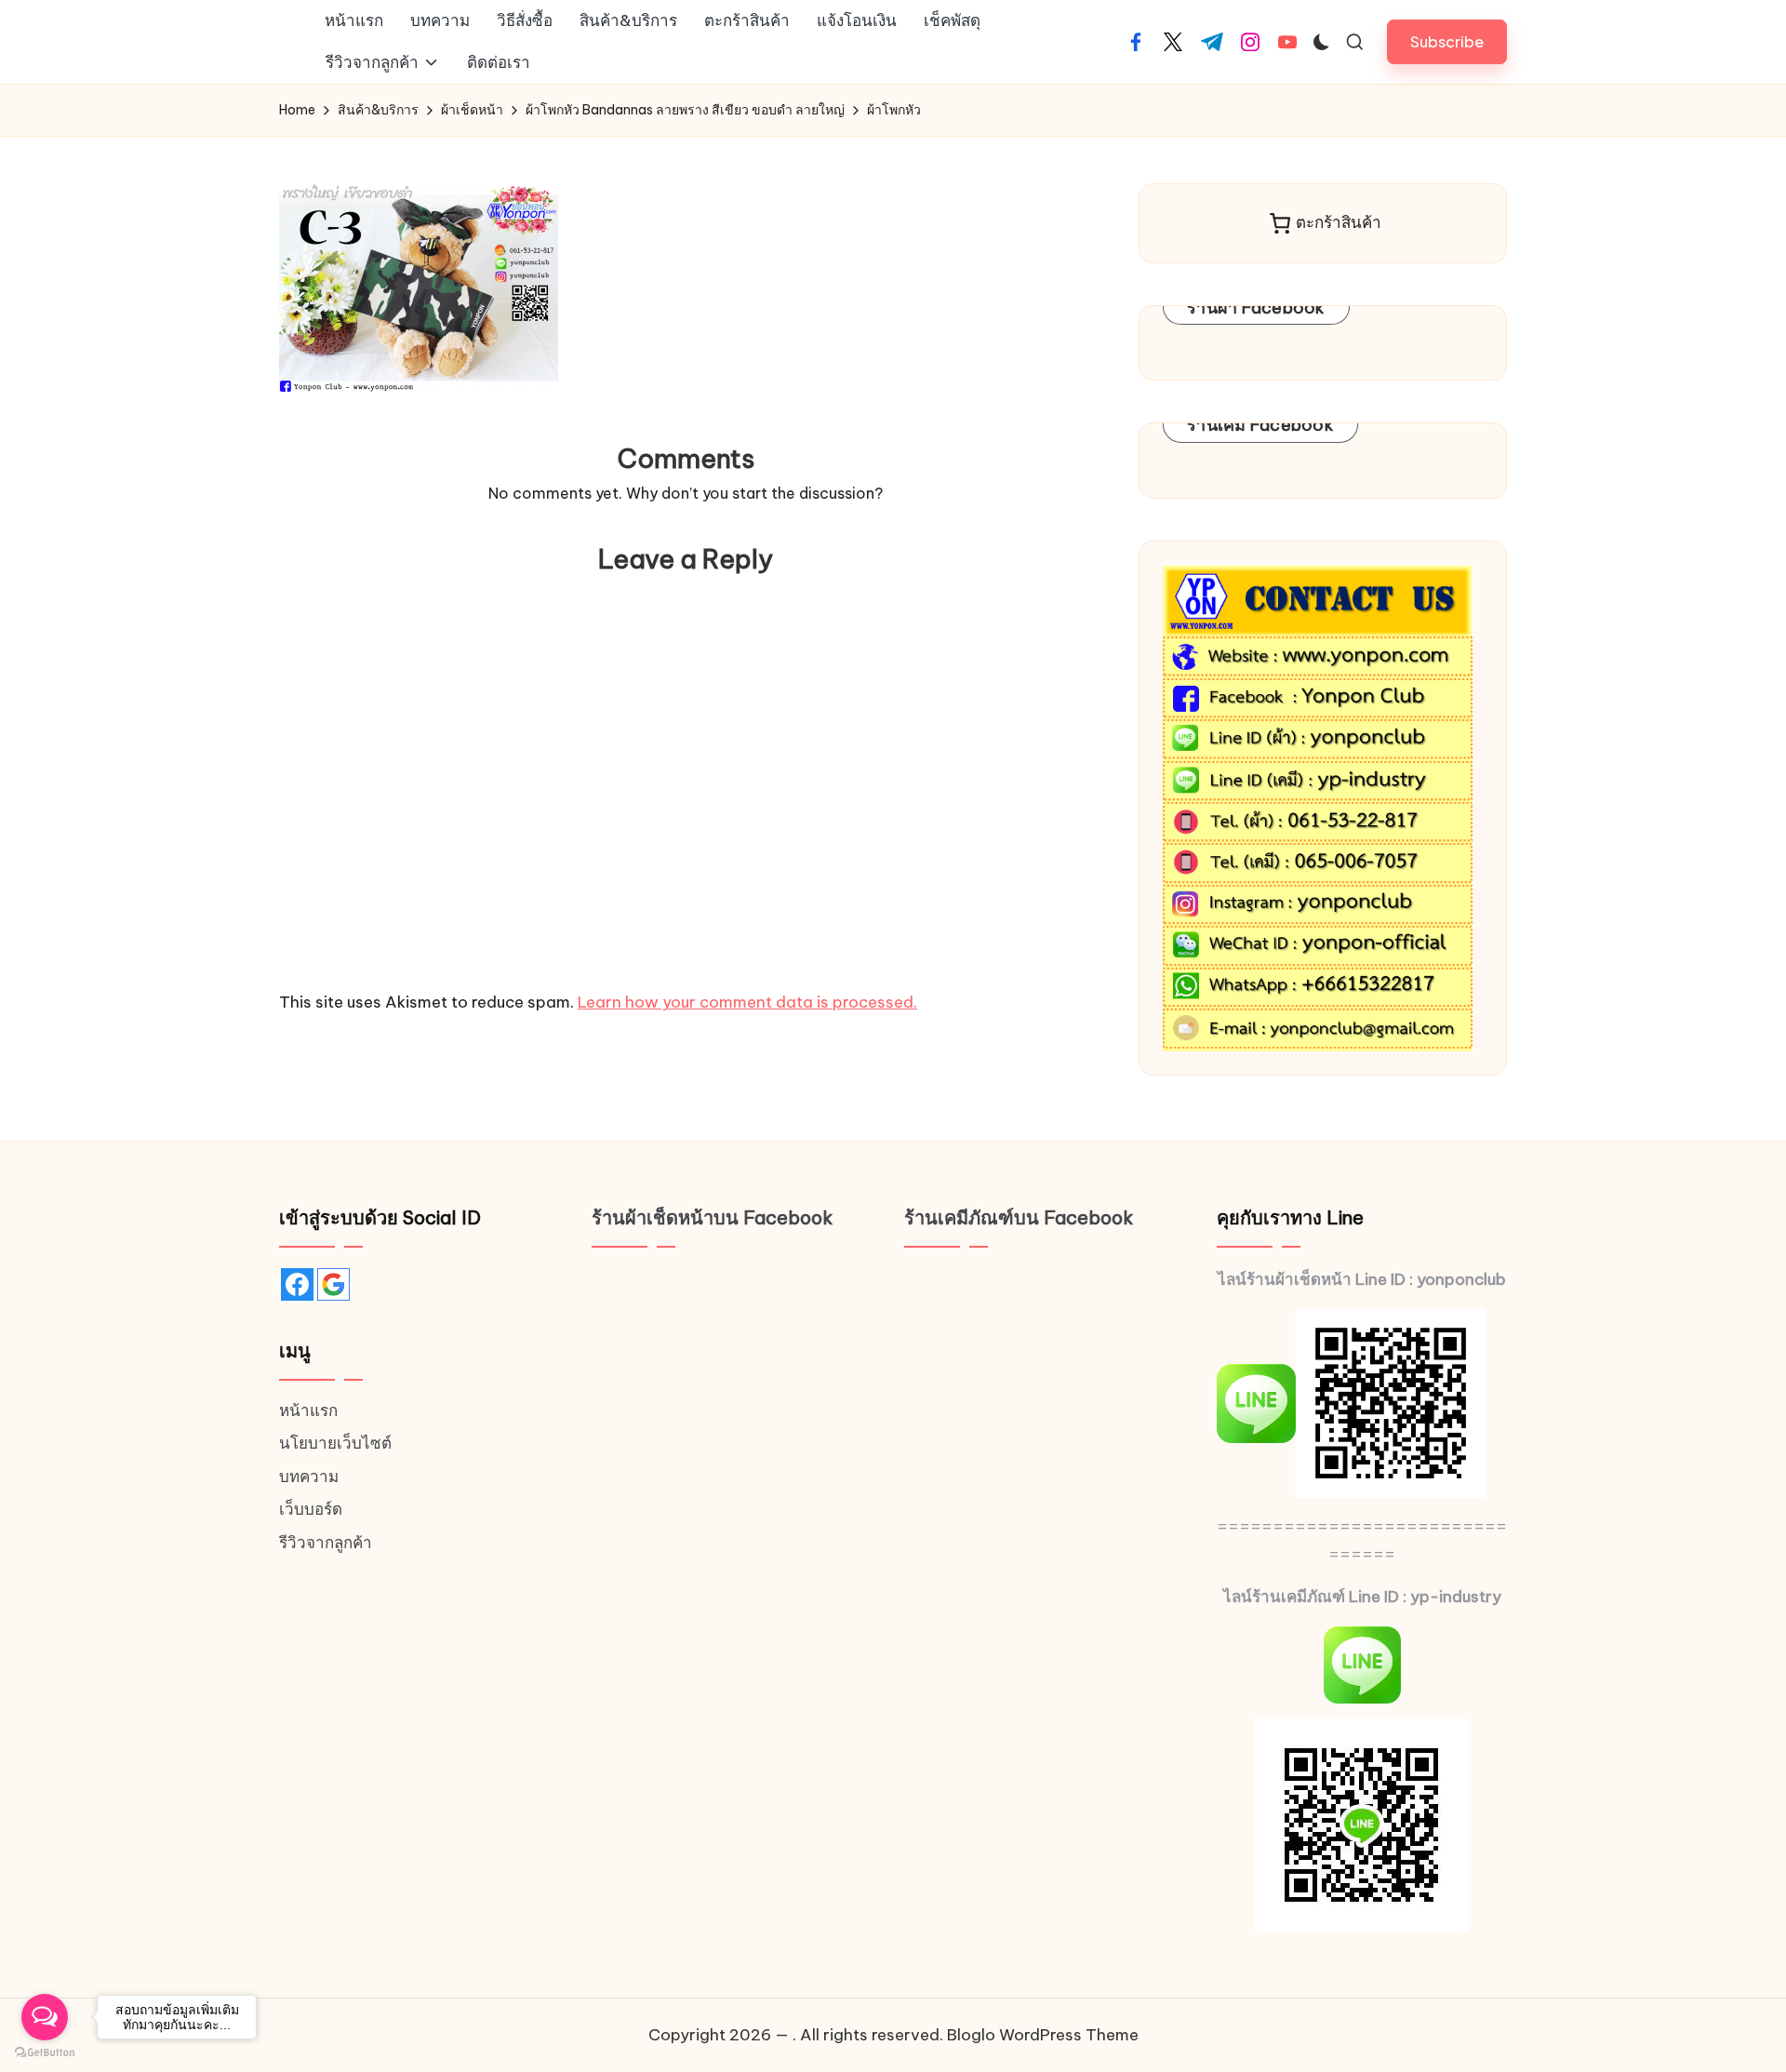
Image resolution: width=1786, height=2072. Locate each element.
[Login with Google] (333, 1284)
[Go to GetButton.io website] (45, 2053)
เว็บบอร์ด (311, 1509)
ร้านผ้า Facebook (1256, 307)
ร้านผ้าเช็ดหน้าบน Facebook (713, 1217)
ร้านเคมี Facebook (1260, 425)
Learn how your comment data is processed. (747, 1002)
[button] (1447, 41)
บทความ (309, 1477)
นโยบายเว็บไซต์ (335, 1443)
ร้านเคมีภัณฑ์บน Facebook (1019, 1217)
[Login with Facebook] (297, 1284)
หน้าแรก (308, 1410)
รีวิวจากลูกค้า (326, 1543)
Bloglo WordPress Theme (1043, 2035)
